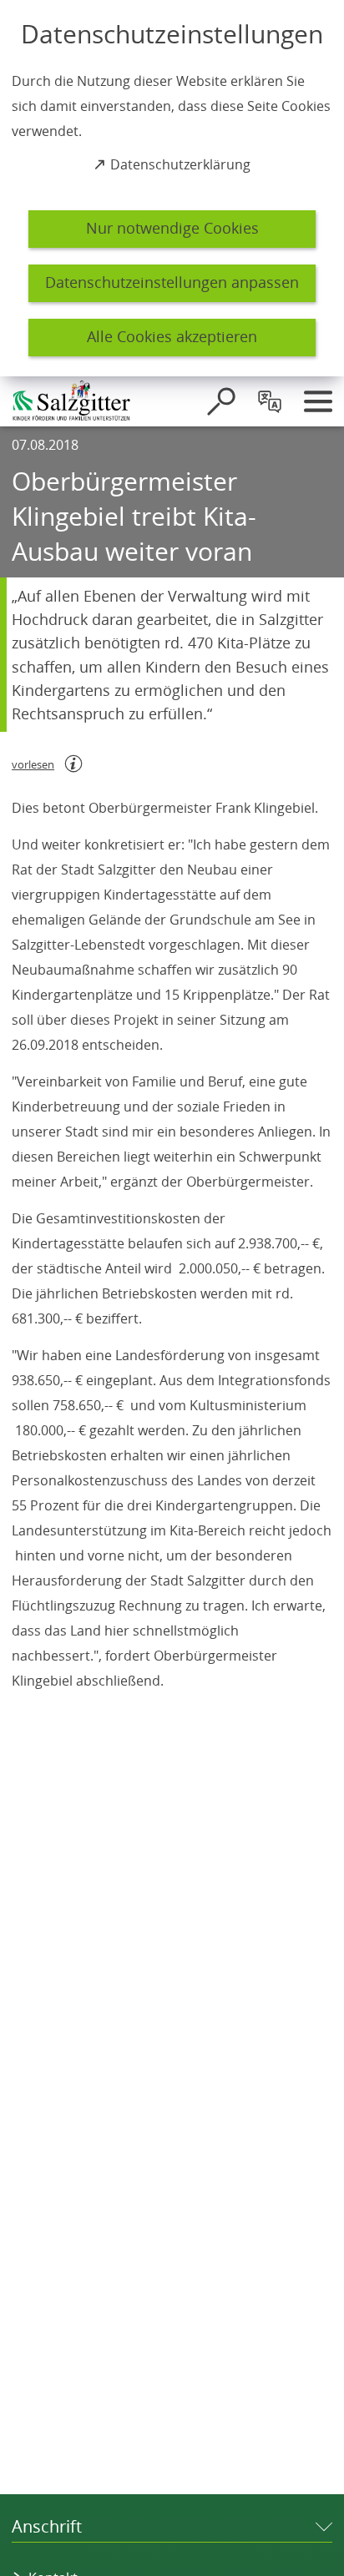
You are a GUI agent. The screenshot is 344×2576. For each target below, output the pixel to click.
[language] (270, 401)
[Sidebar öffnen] (318, 401)
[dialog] (172, 188)
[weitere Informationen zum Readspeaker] (73, 764)
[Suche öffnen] (221, 401)
